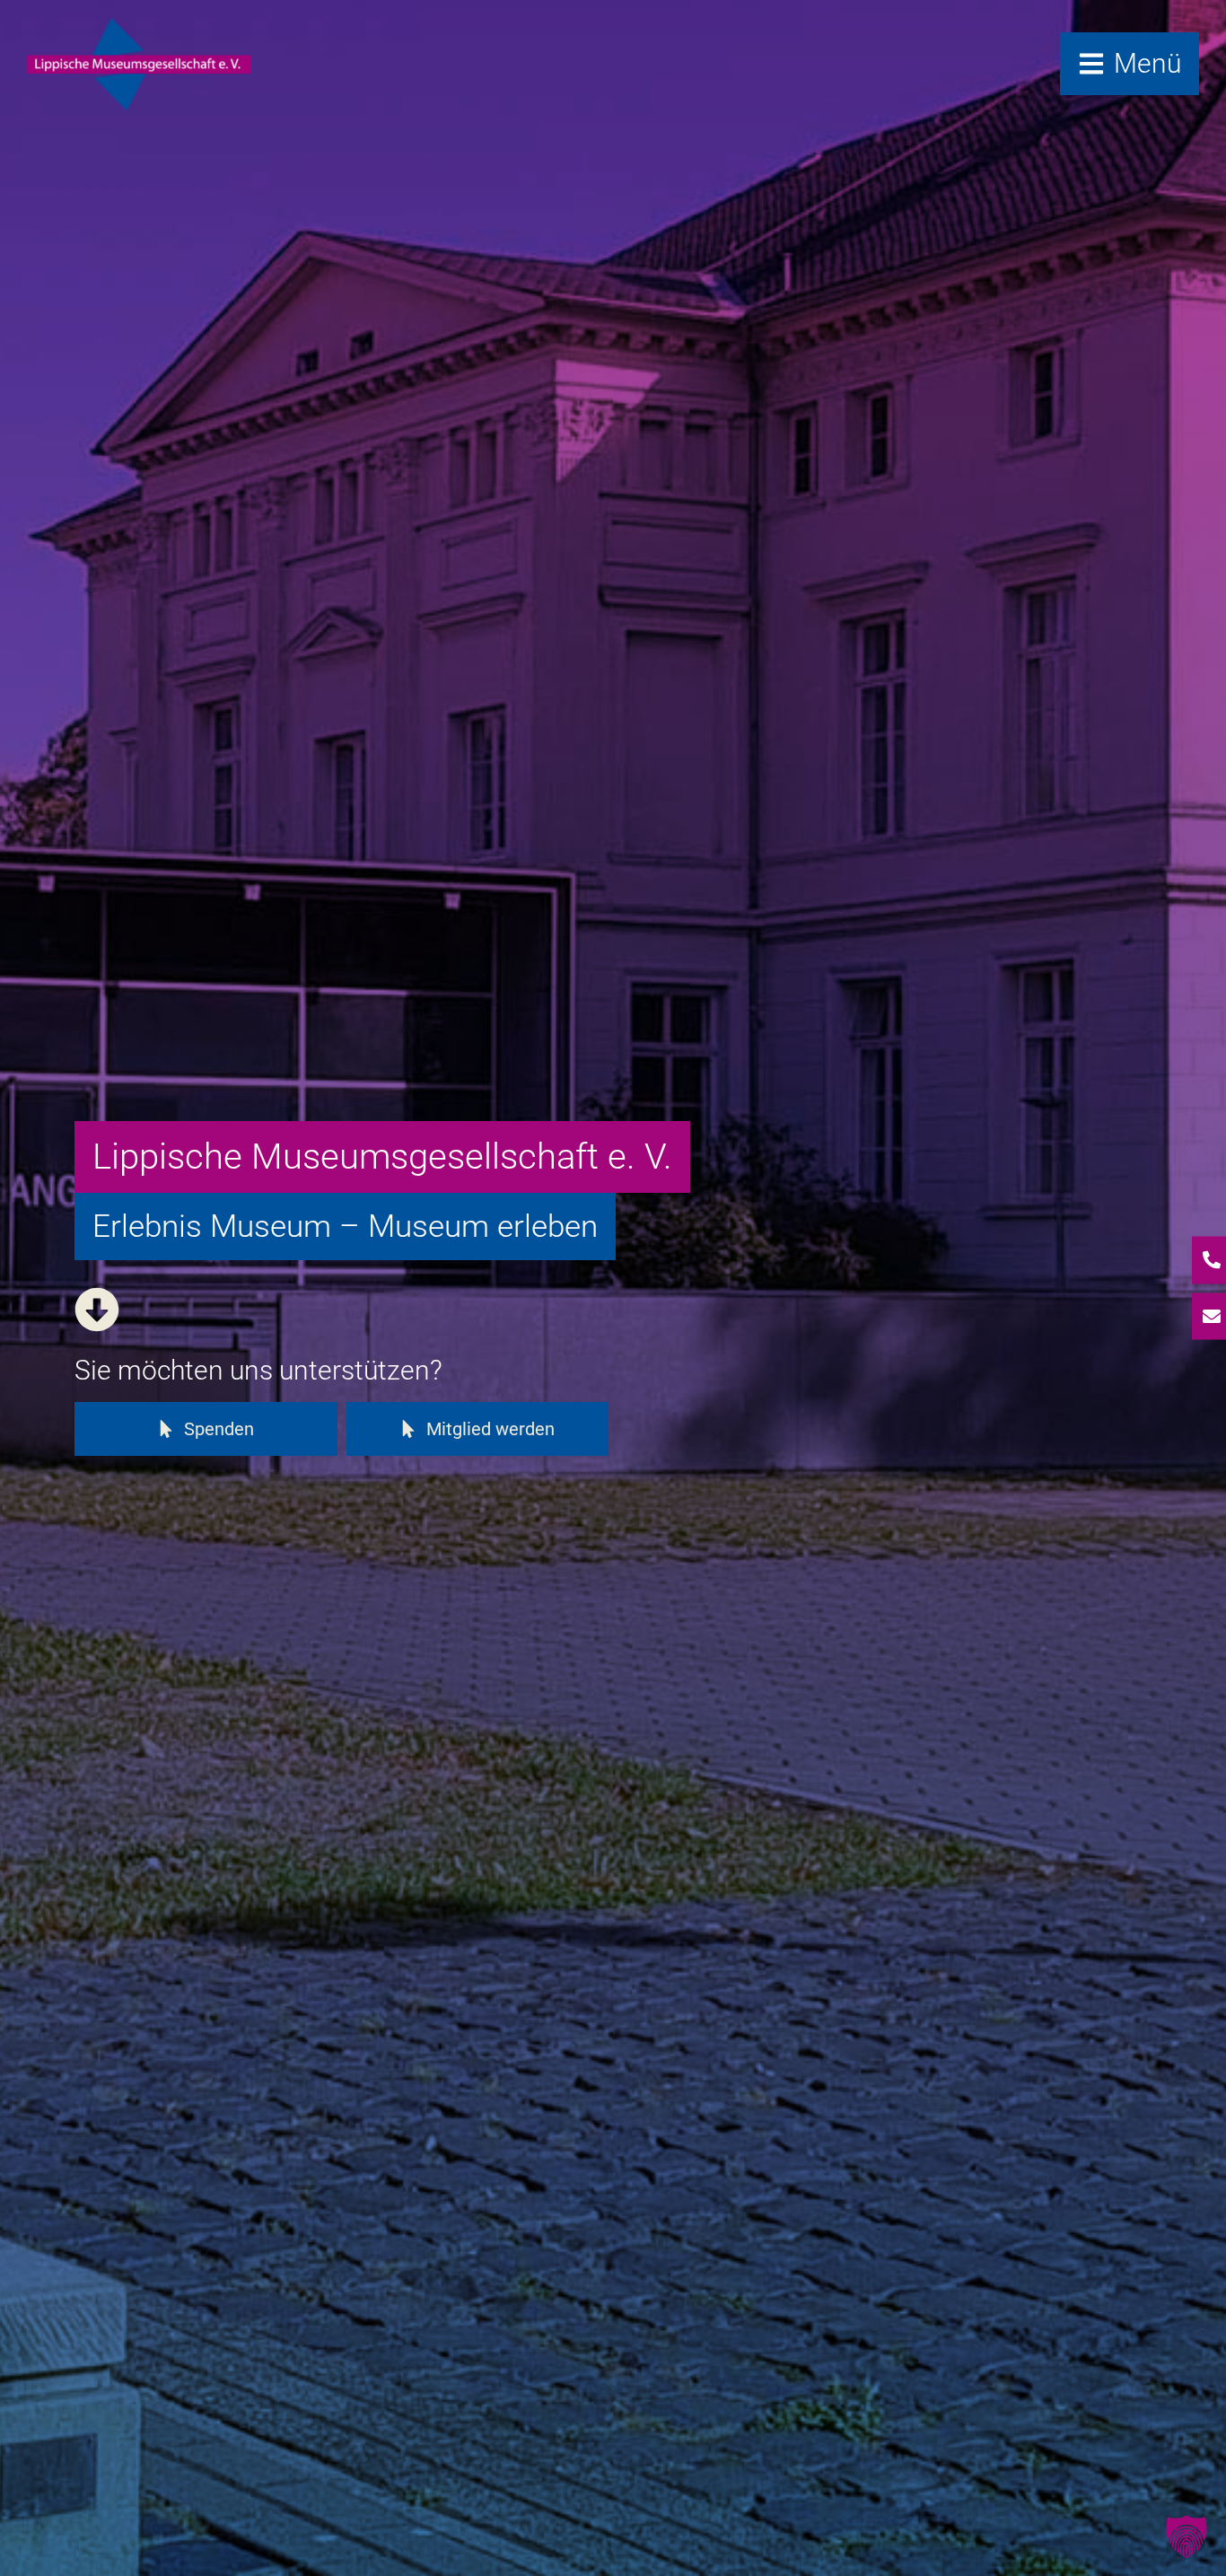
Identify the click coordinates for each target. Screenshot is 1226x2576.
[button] (1187, 2537)
